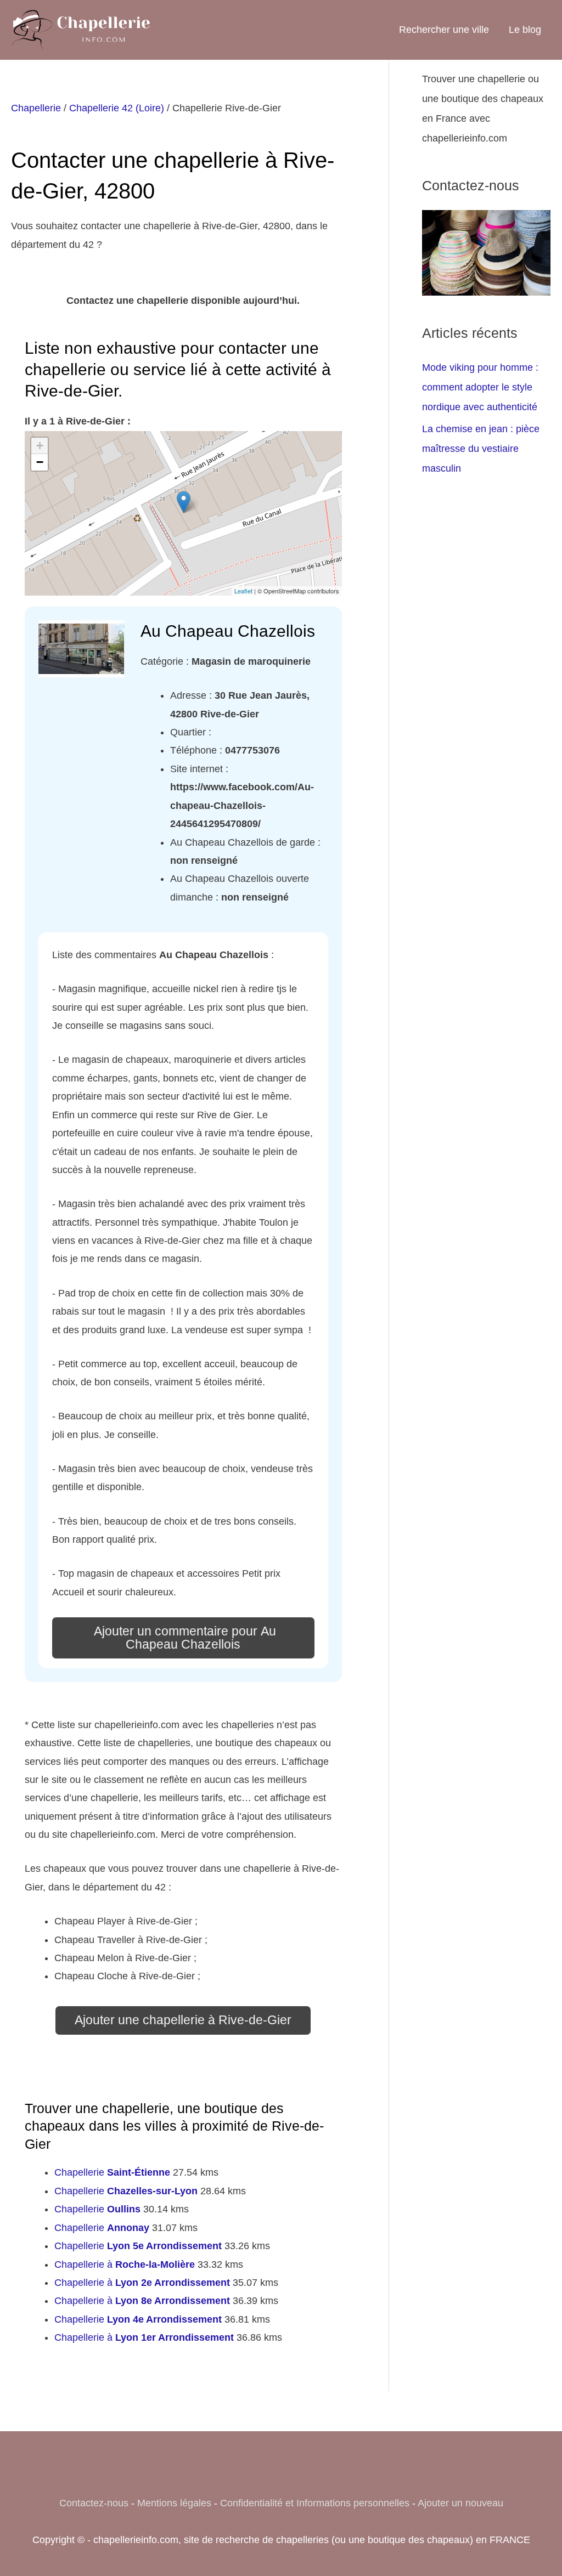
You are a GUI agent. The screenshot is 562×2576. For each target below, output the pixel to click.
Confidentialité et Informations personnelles (315, 2503)
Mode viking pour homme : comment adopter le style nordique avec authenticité (480, 387)
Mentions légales (174, 2503)
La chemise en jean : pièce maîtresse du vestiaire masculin (481, 449)
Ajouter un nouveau (460, 2503)
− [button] (40, 462)
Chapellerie (36, 108)
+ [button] (40, 446)
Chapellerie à (125, 2264)
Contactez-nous (94, 2503)
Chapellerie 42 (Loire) (117, 108)
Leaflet (243, 591)
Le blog (525, 30)
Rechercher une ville (444, 30)
